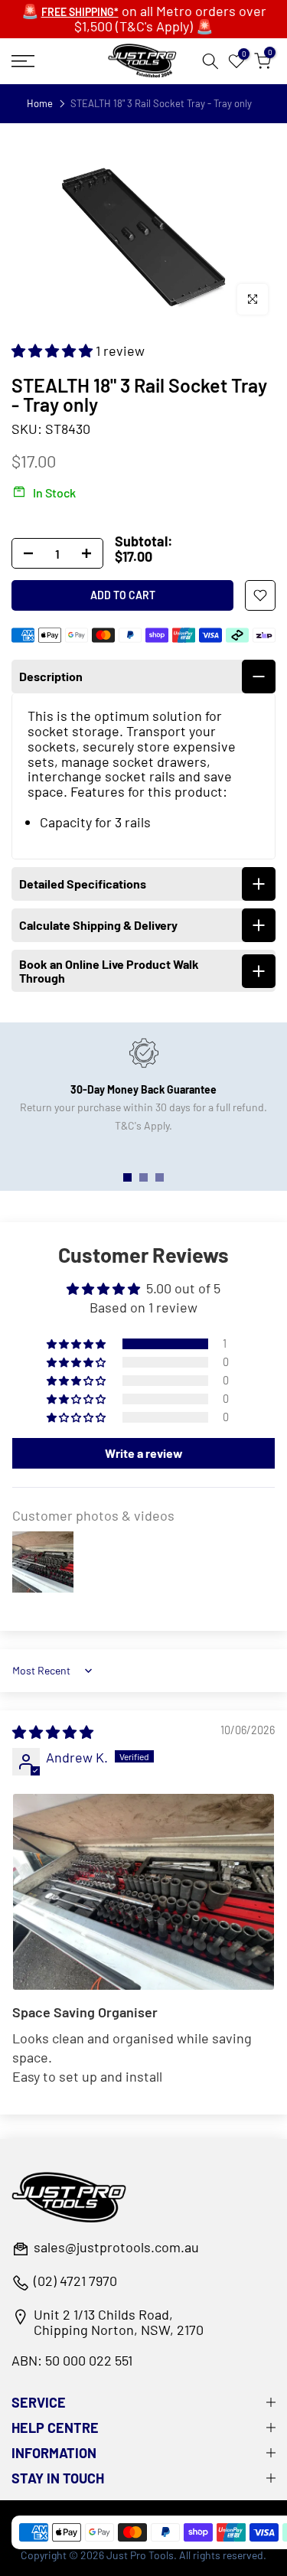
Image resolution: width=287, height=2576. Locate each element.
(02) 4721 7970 (75, 2281)
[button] (54, 351)
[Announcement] (143, 19)
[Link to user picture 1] (143, 1892)
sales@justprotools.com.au (116, 2248)
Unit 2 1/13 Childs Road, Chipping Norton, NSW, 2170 (119, 2323)
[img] (53, 1732)
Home (40, 104)
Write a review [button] (144, 1453)
